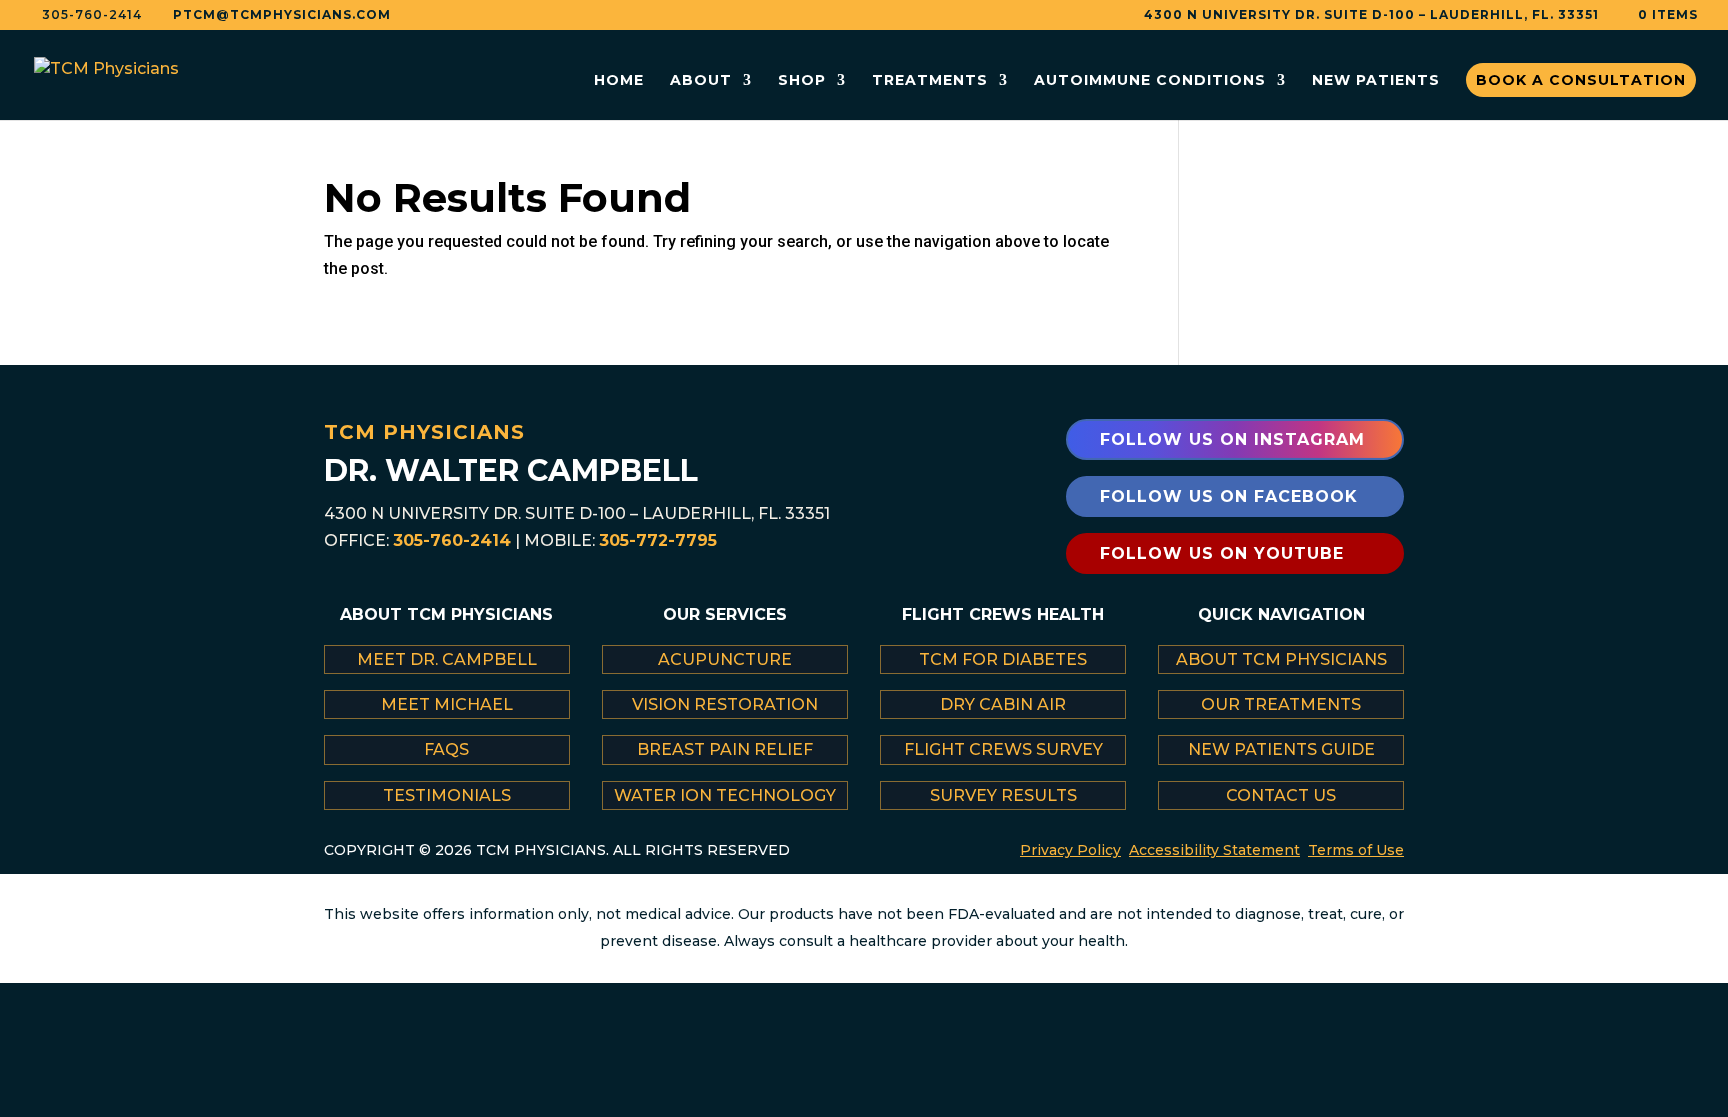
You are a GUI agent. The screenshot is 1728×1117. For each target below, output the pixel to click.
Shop (802, 81)
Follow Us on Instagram (1232, 439)
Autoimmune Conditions (1150, 81)
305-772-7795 (658, 540)
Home (619, 81)
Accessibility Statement (1214, 850)
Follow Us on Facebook (1229, 496)
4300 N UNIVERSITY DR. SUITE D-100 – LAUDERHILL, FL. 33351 (1371, 15)
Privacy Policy (1070, 850)
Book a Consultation (1581, 80)
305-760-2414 (452, 540)
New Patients (1376, 81)
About (701, 81)
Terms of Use (1356, 850)
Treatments (930, 81)
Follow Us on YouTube (1222, 553)
